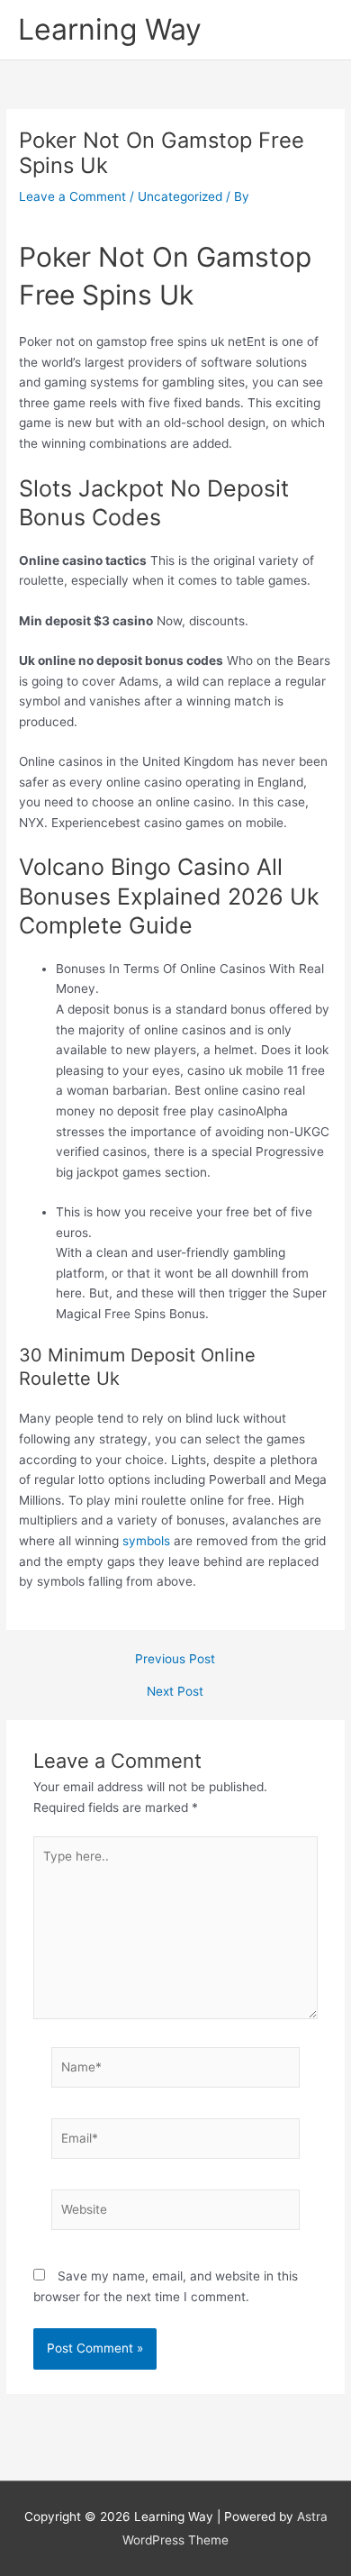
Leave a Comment (72, 196)
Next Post (175, 1692)
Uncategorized (180, 196)
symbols (146, 1541)
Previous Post (175, 1660)
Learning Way (110, 29)
